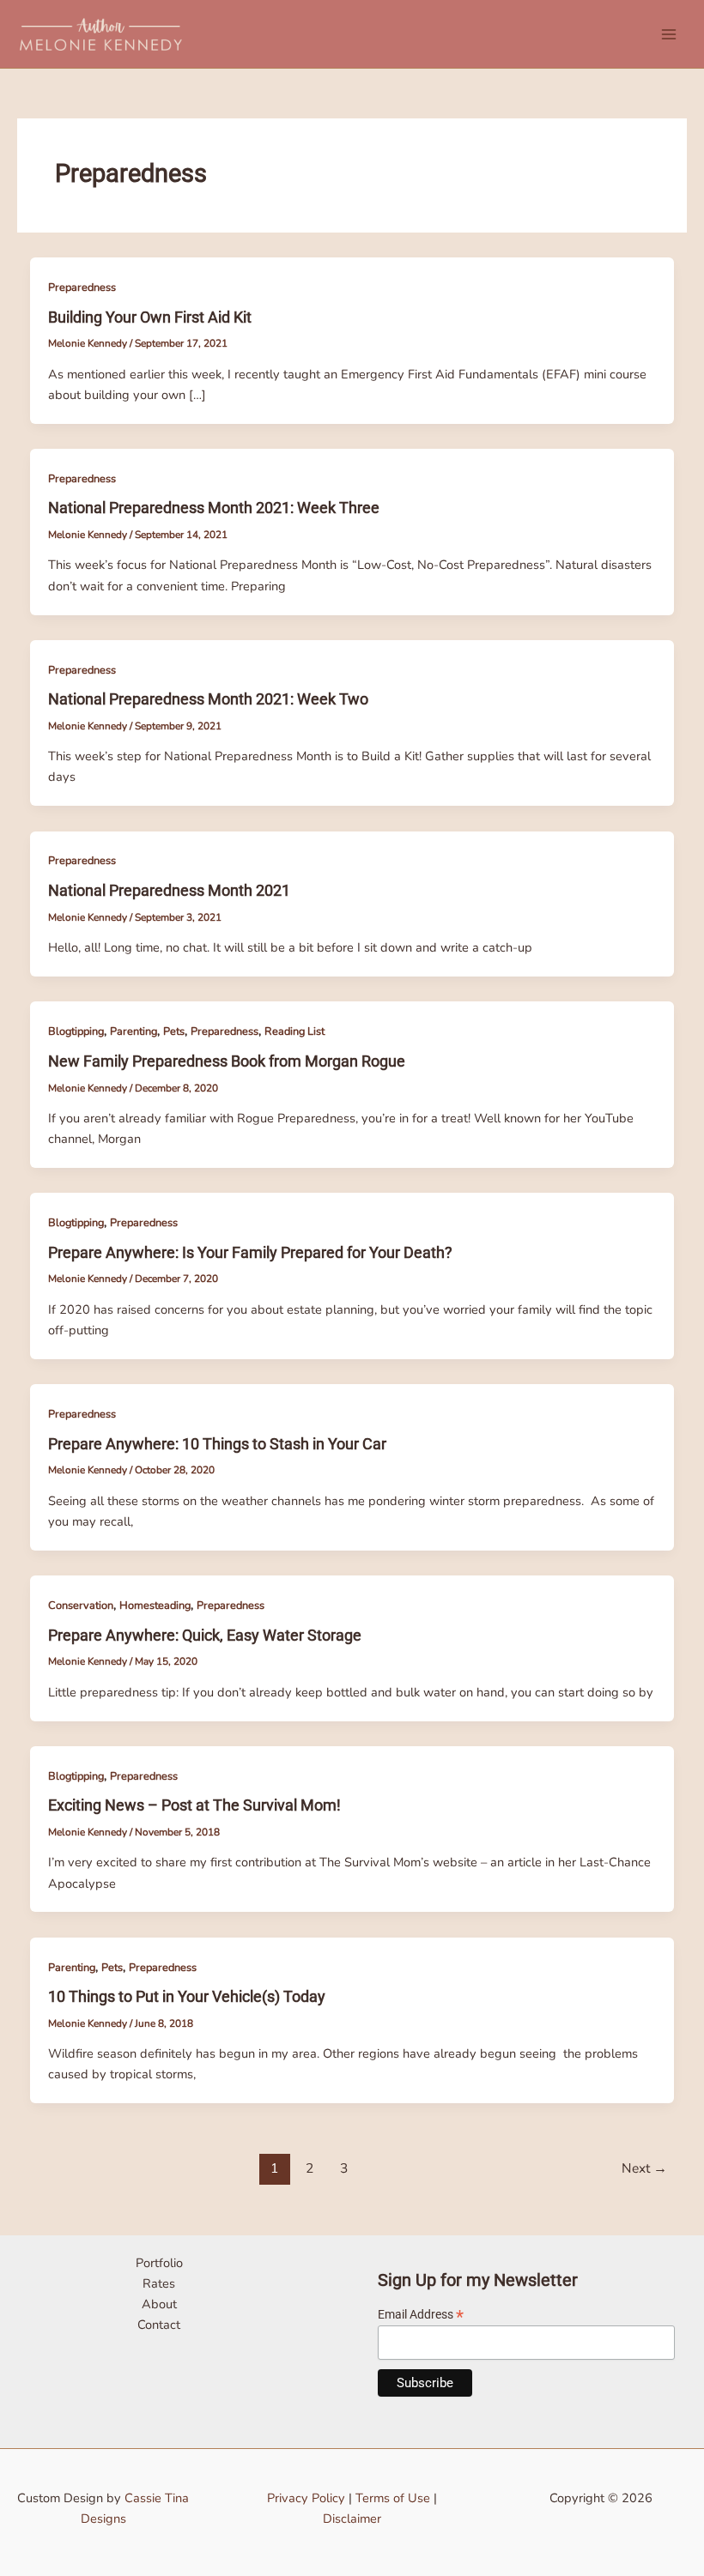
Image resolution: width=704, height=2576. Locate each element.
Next (644, 2168)
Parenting (134, 1031)
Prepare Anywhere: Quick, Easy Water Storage (205, 1635)
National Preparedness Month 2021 (169, 890)
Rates (159, 2283)
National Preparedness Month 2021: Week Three (214, 508)
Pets (174, 1031)
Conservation (81, 1605)
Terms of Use (393, 2498)
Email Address (421, 2315)
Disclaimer (352, 2519)
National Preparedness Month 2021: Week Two (208, 699)
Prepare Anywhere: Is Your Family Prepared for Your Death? (250, 1252)
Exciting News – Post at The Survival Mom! (194, 1805)
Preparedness (82, 287)
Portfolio (159, 2263)
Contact (159, 2325)
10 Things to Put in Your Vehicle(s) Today (187, 1996)
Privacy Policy (306, 2498)
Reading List (294, 1031)
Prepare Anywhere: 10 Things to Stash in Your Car (217, 1444)
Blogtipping (76, 1031)
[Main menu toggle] (669, 34)
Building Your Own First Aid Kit (150, 317)
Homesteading (155, 1605)
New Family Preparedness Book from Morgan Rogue (227, 1061)
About (159, 2304)
